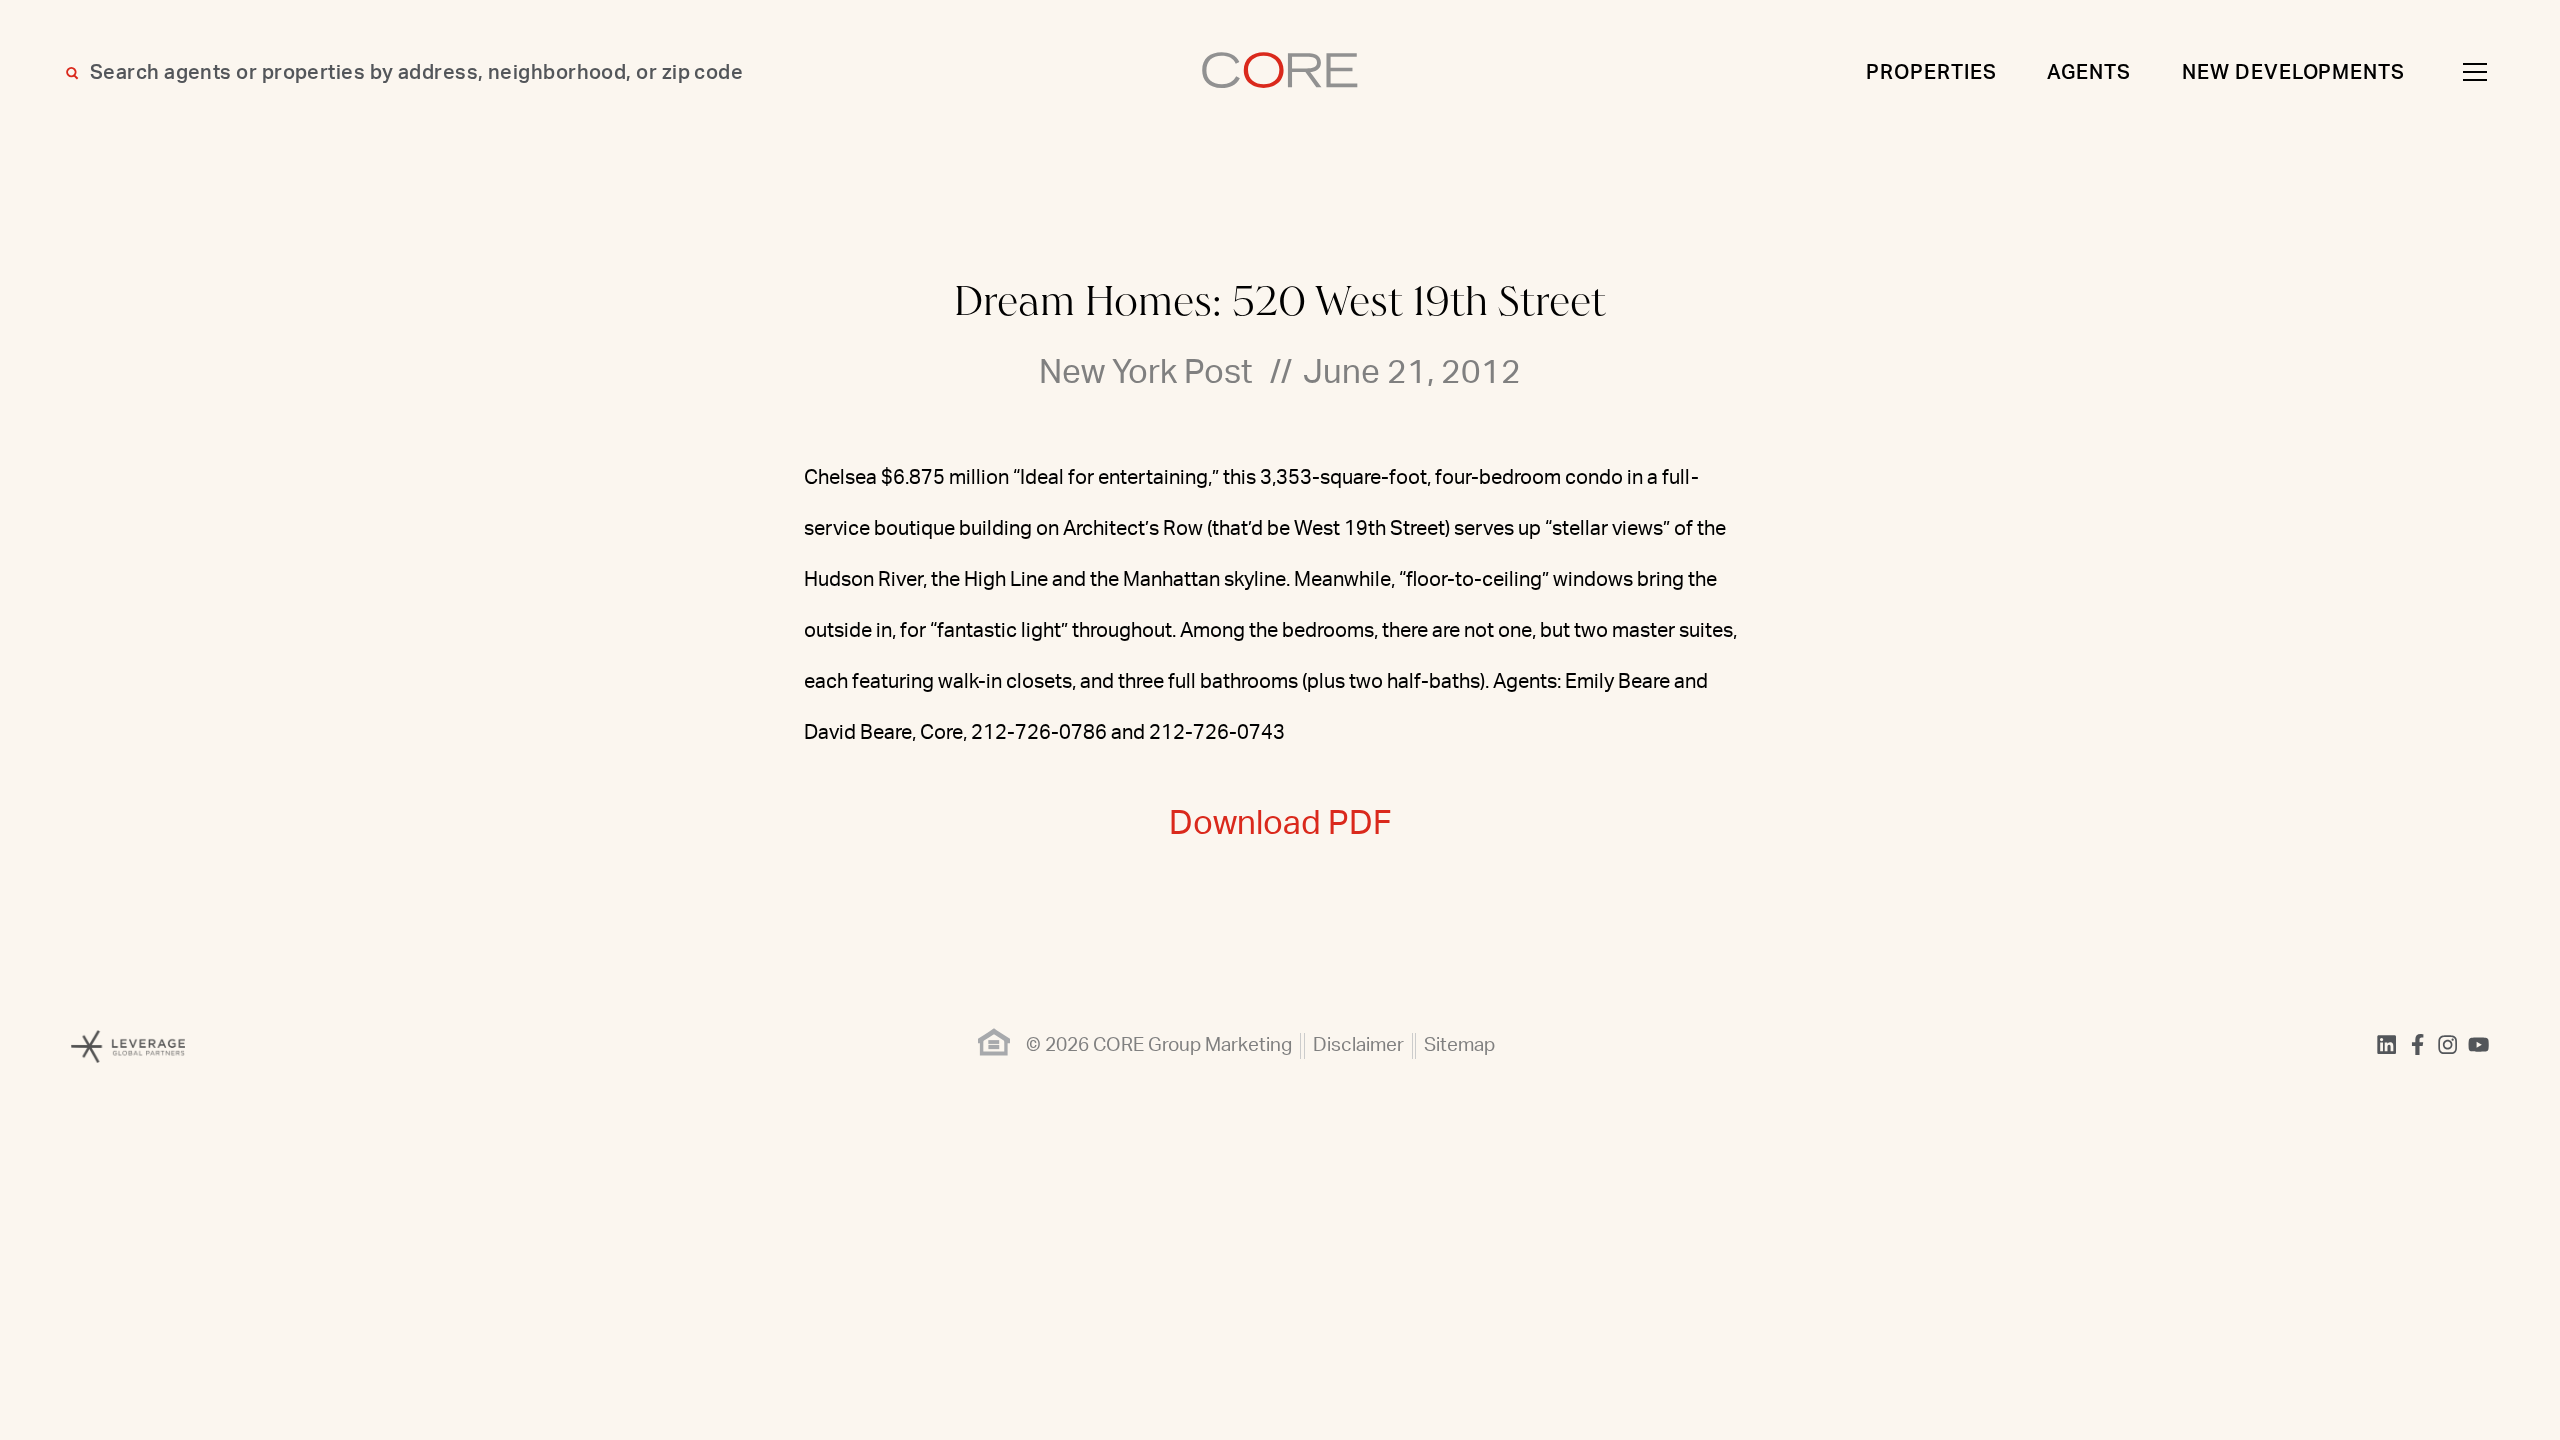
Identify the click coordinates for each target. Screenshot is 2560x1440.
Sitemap (1459, 1045)
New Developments (2294, 73)
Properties (1931, 73)
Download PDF (1280, 823)
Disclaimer (1358, 1045)
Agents (2089, 73)
